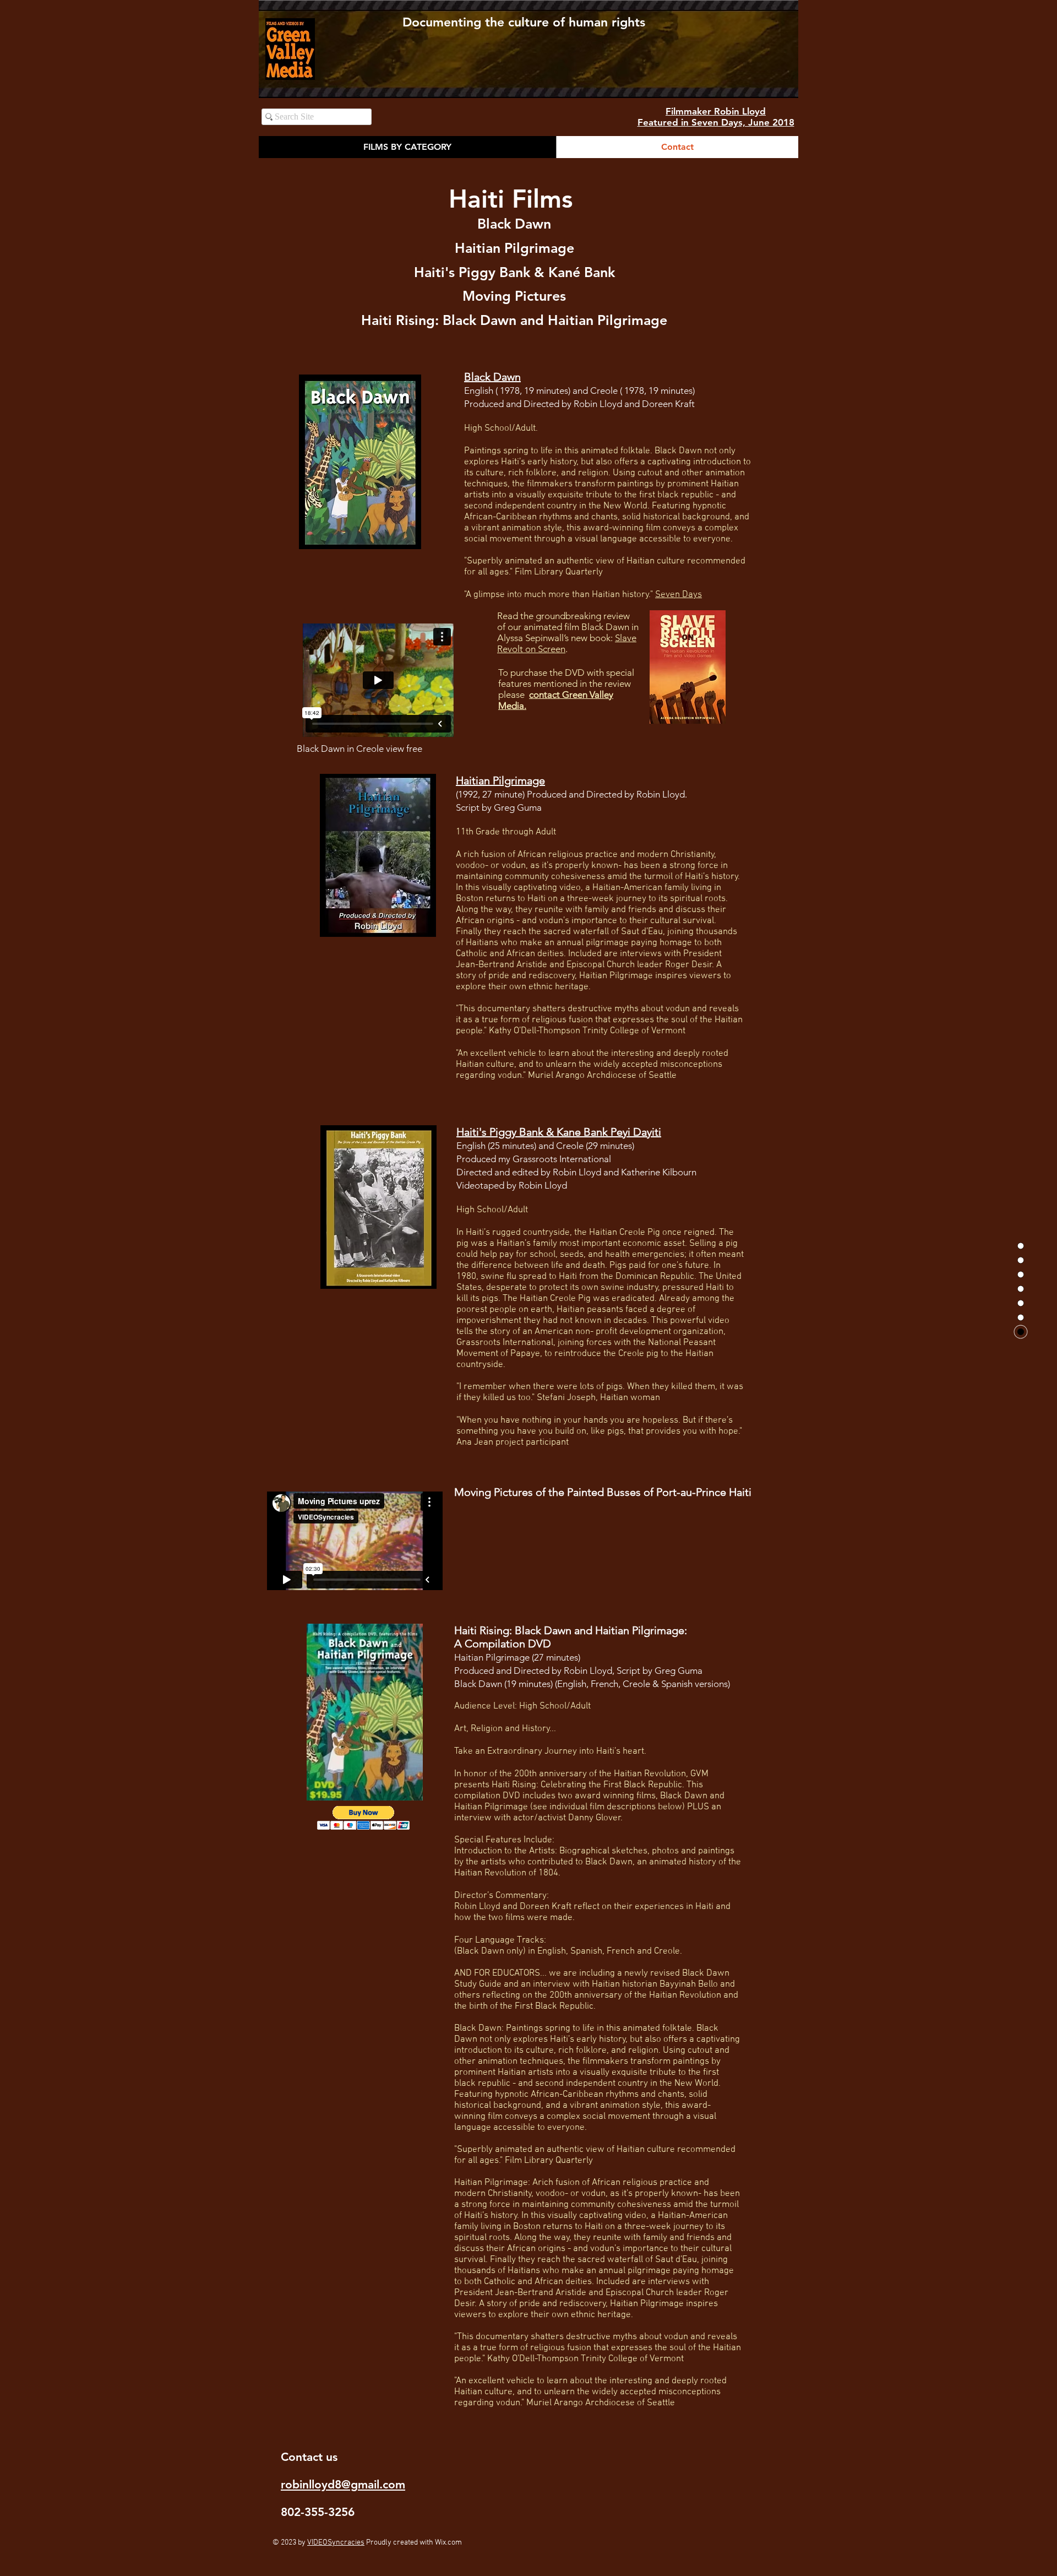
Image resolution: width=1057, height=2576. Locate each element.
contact (546, 695)
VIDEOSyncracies (336, 2543)
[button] (364, 1818)
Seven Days (679, 595)
